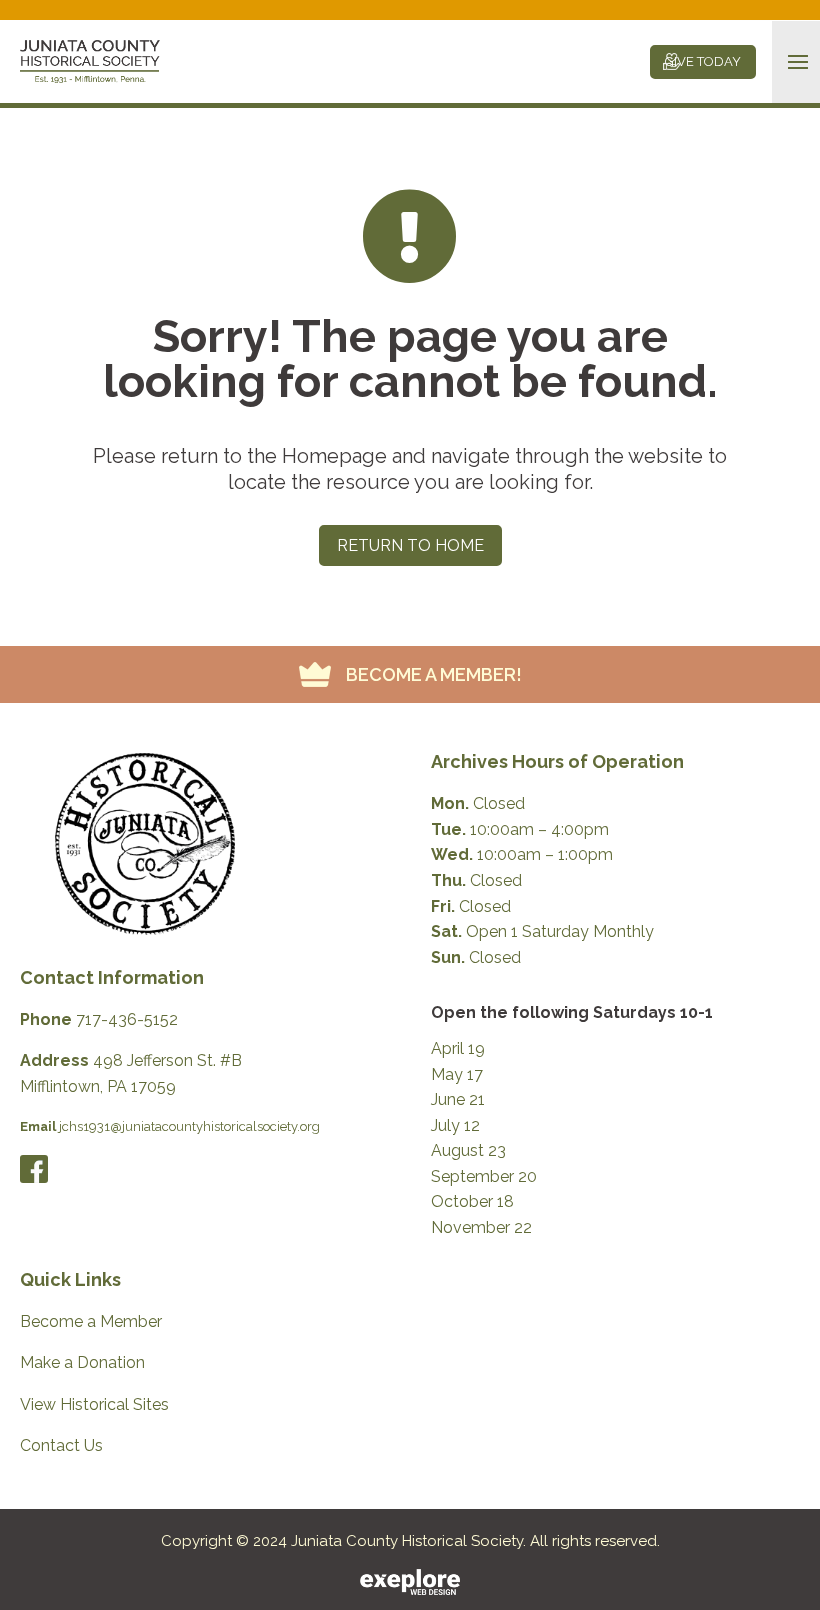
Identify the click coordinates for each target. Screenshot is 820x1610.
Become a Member (91, 1321)
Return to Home (410, 545)
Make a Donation (82, 1362)
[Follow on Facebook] (34, 1169)
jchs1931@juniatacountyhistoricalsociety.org (189, 1126)
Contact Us (61, 1445)
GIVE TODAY (703, 61)
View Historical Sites (94, 1404)
